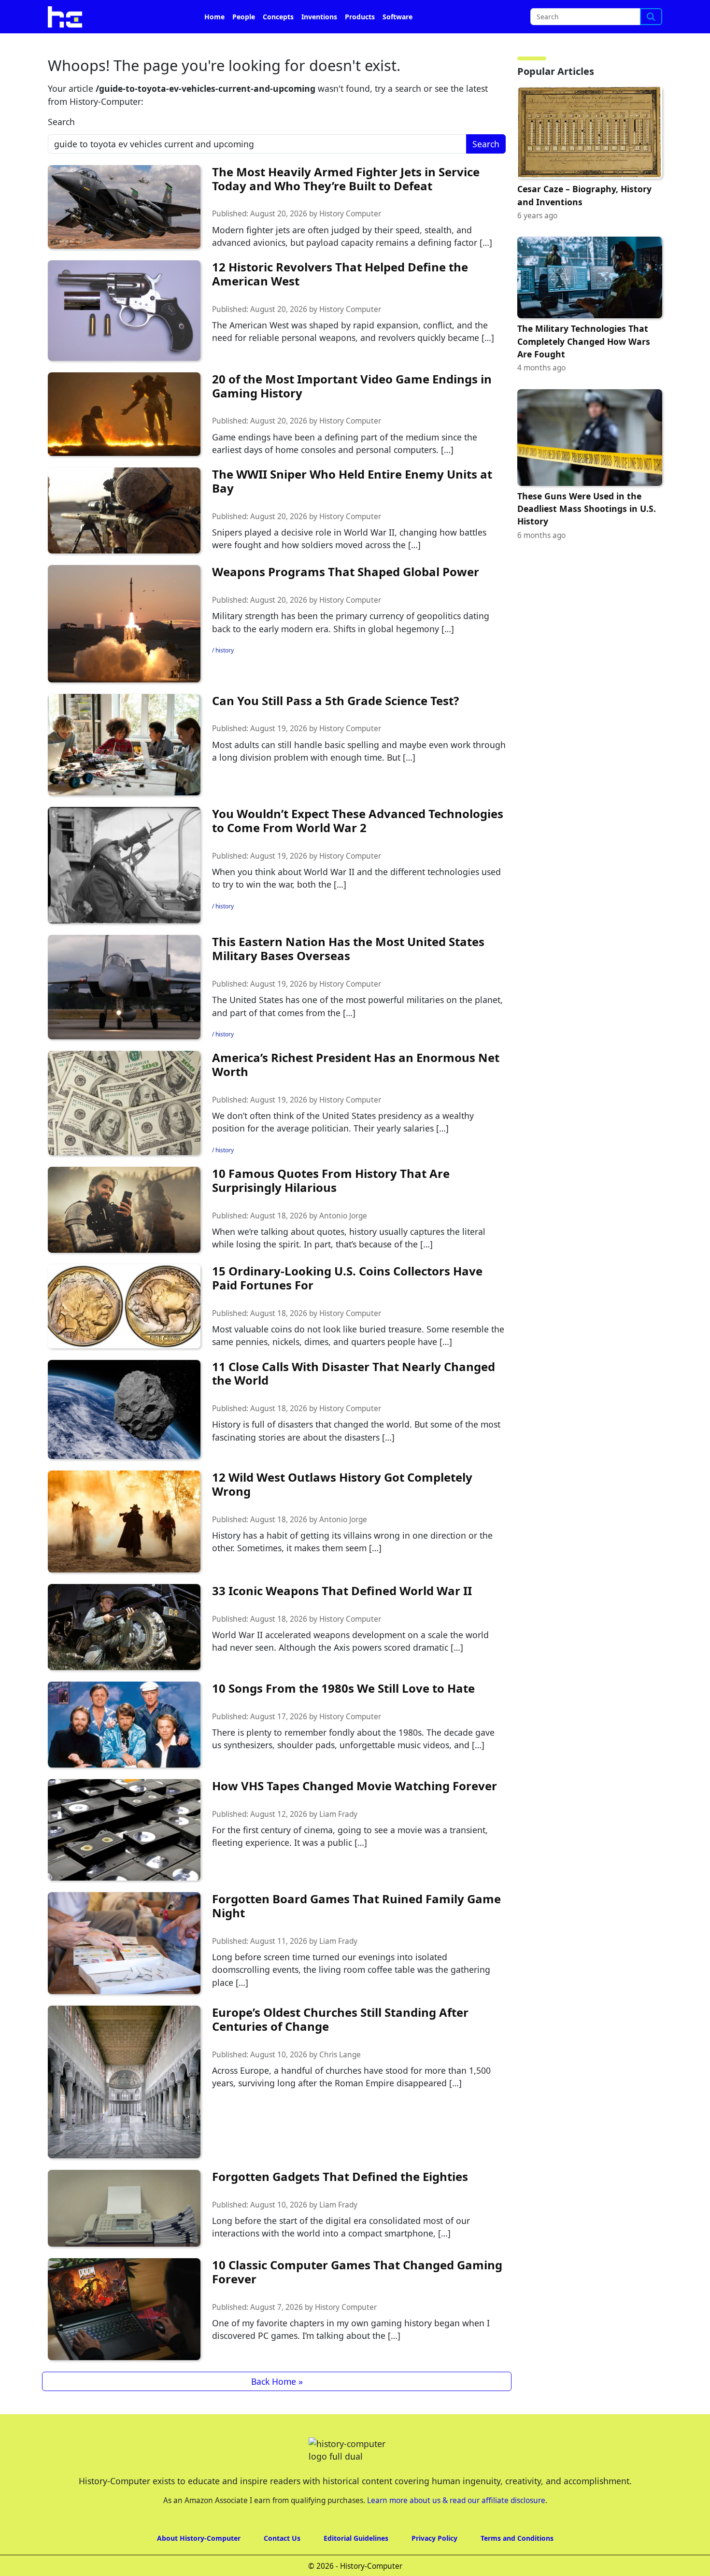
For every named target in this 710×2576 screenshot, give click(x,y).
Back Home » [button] (277, 2408)
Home (214, 44)
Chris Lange (340, 2082)
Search (61, 149)
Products (360, 44)
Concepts (278, 44)
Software (398, 44)
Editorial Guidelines (356, 2565)
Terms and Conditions (517, 2565)
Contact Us (282, 2565)
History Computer (350, 241)
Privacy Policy (434, 2565)
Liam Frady (338, 1841)
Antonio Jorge (343, 1243)
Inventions (319, 44)
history (225, 677)
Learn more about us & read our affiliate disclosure (456, 2527)
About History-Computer (199, 2565)
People (244, 44)
